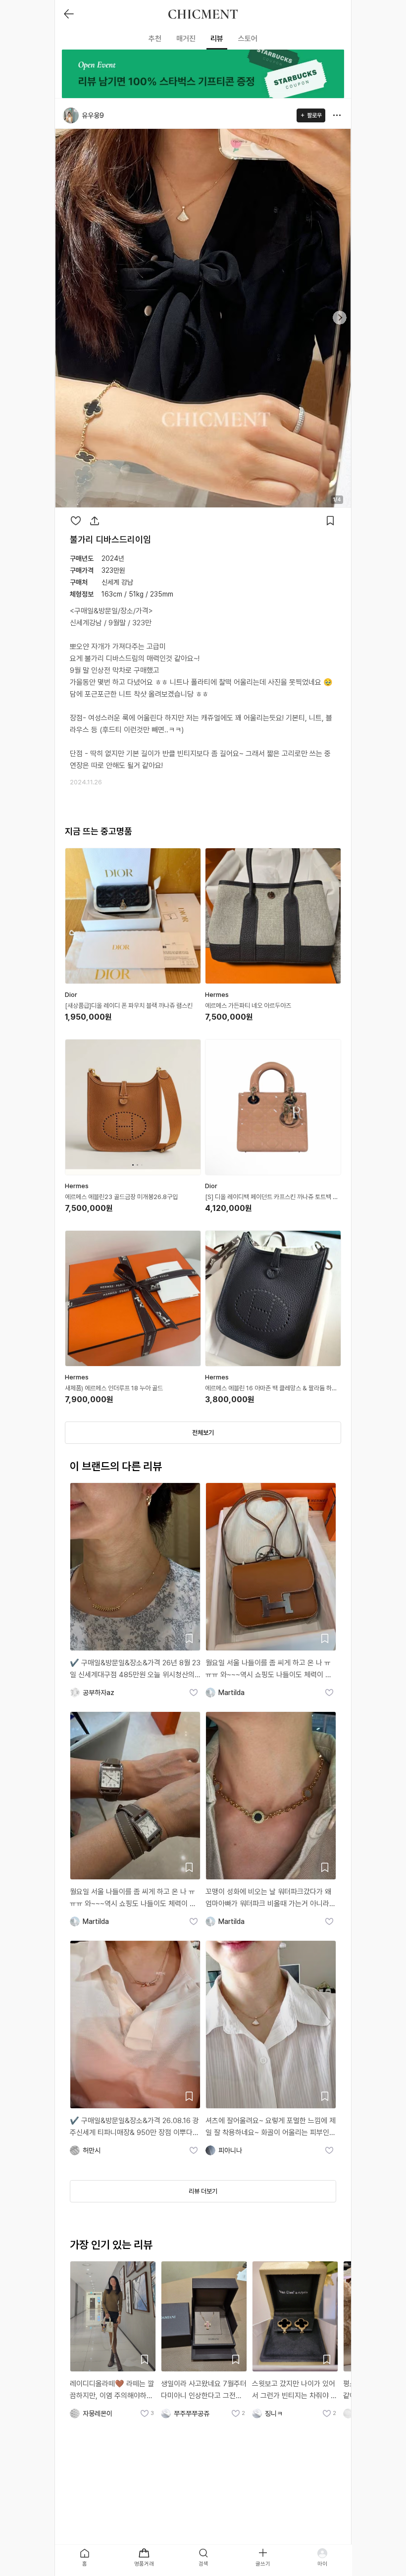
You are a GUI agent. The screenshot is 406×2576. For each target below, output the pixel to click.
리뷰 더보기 (203, 2191)
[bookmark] (330, 521)
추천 (155, 39)
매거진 (186, 39)
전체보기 (203, 1433)
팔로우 (314, 115)
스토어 (248, 39)
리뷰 (217, 39)
